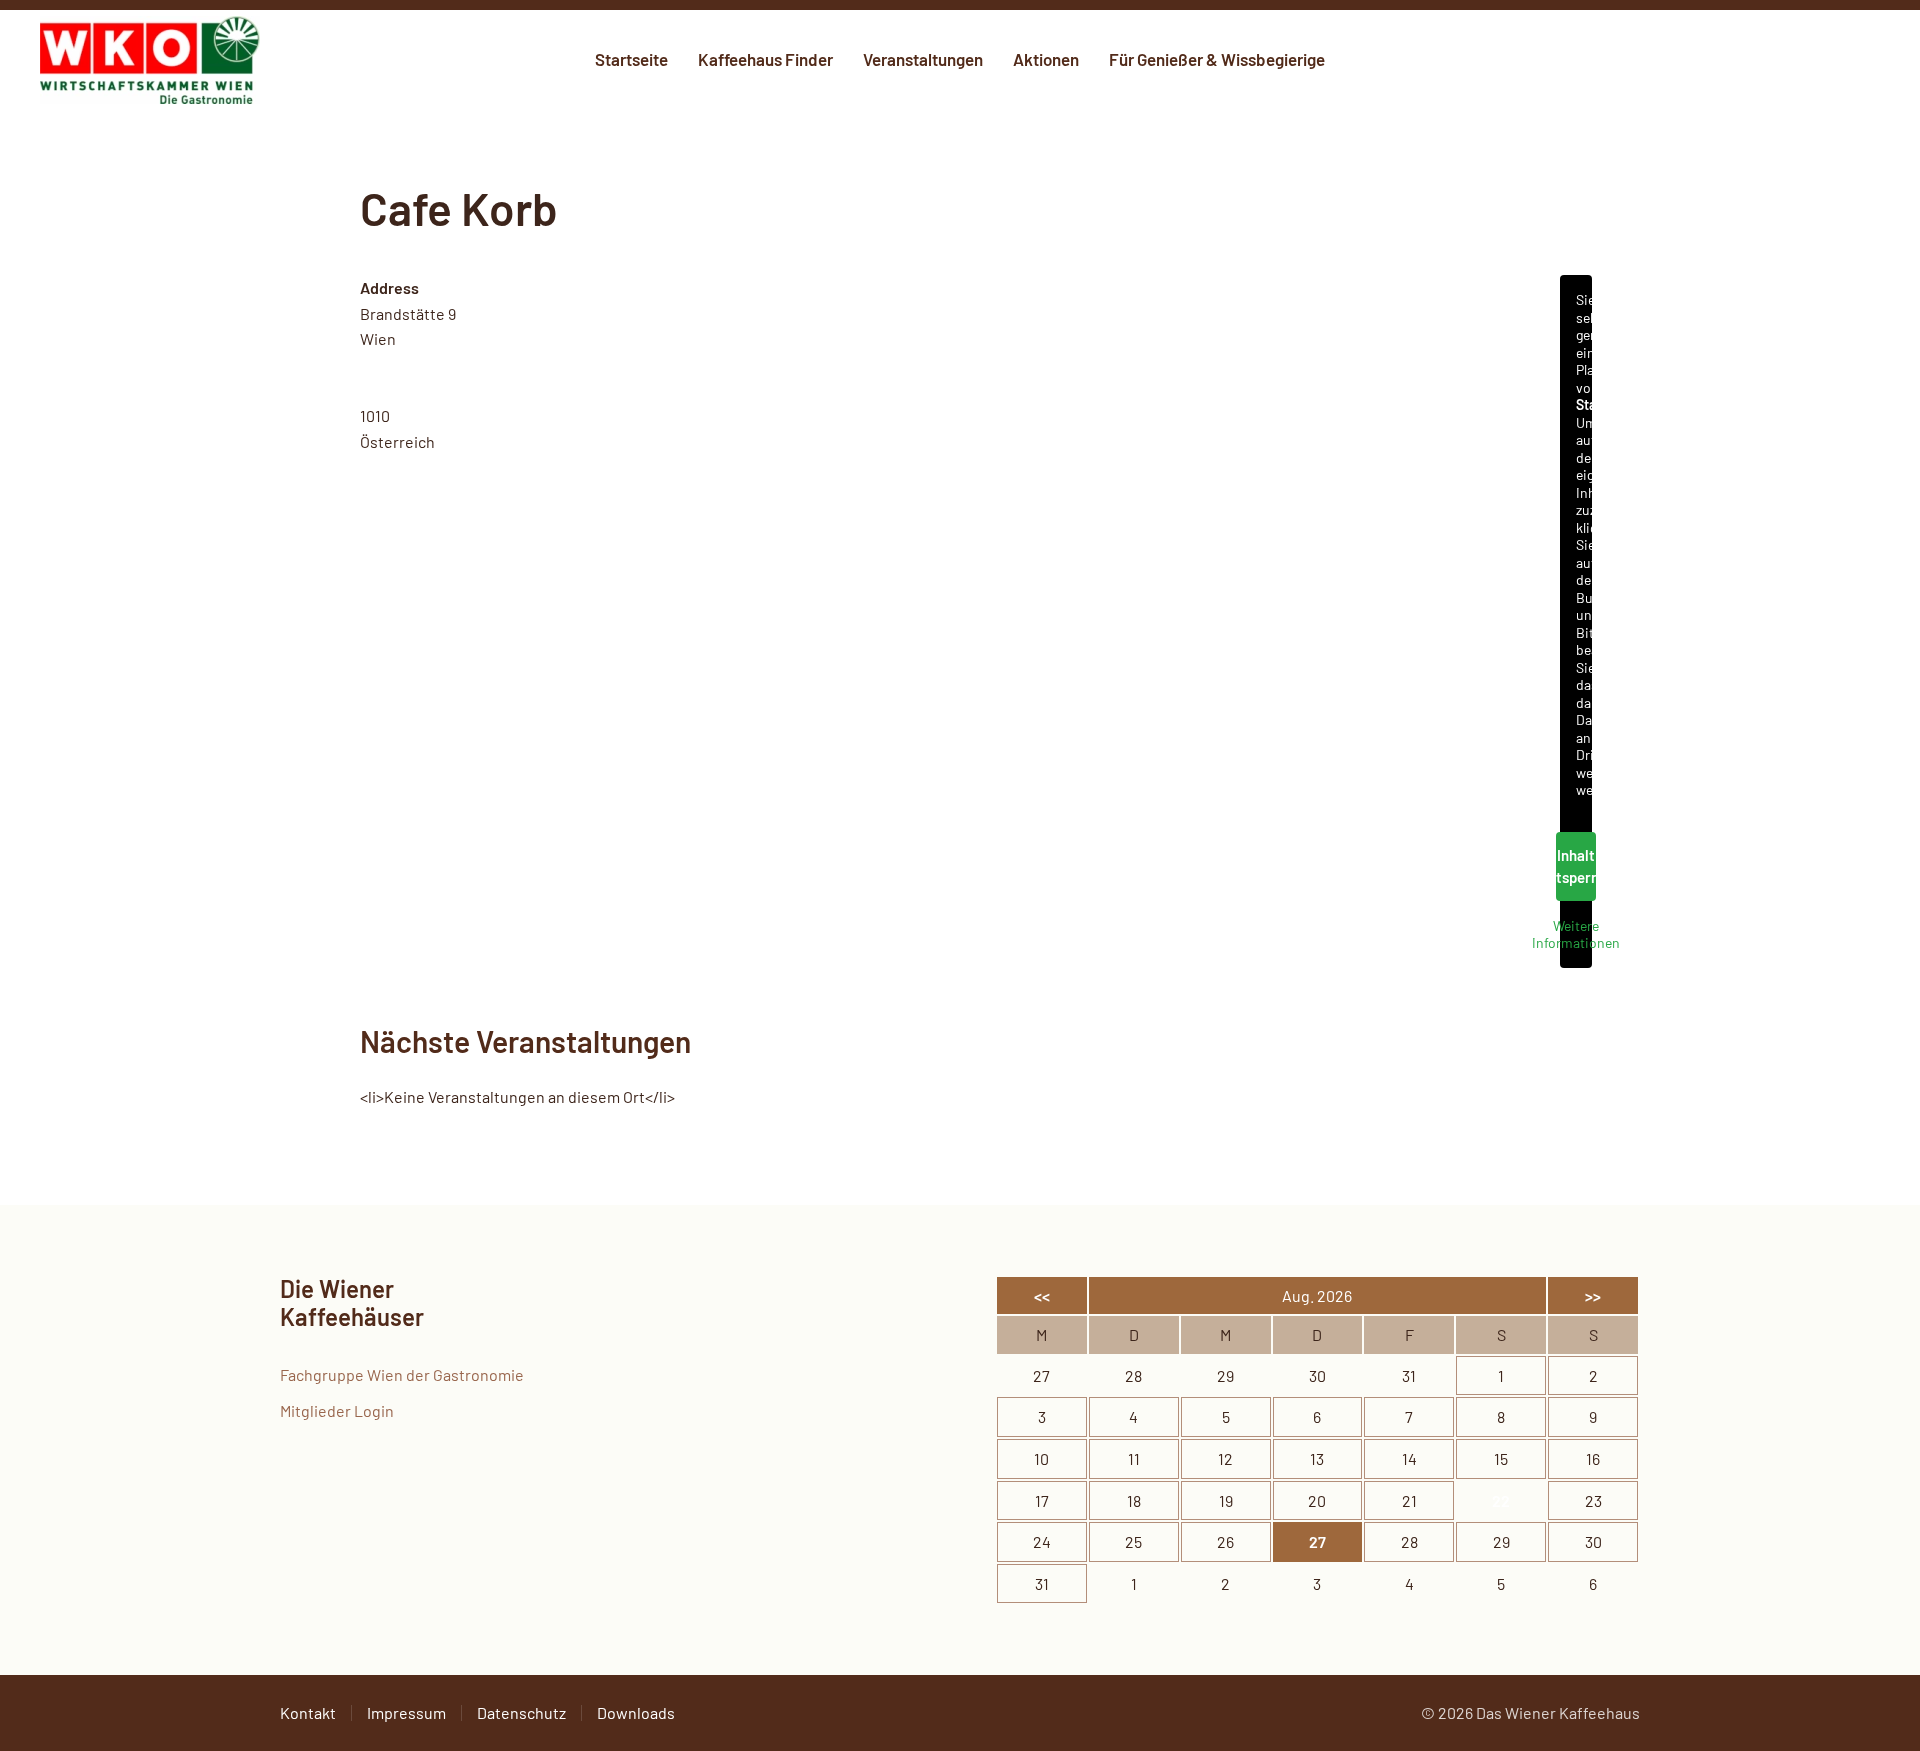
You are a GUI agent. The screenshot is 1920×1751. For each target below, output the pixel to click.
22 (1501, 1500)
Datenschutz (521, 1712)
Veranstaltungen (923, 59)
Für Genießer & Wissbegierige (1217, 59)
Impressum (406, 1712)
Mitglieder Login (337, 1410)
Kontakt (308, 1712)
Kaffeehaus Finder (765, 59)
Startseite (631, 59)
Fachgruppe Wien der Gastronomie (402, 1374)
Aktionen (1046, 59)
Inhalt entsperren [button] (1576, 866)
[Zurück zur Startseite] (150, 60)
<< (1042, 1295)
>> (1593, 1295)
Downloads (636, 1712)
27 (1317, 1541)
